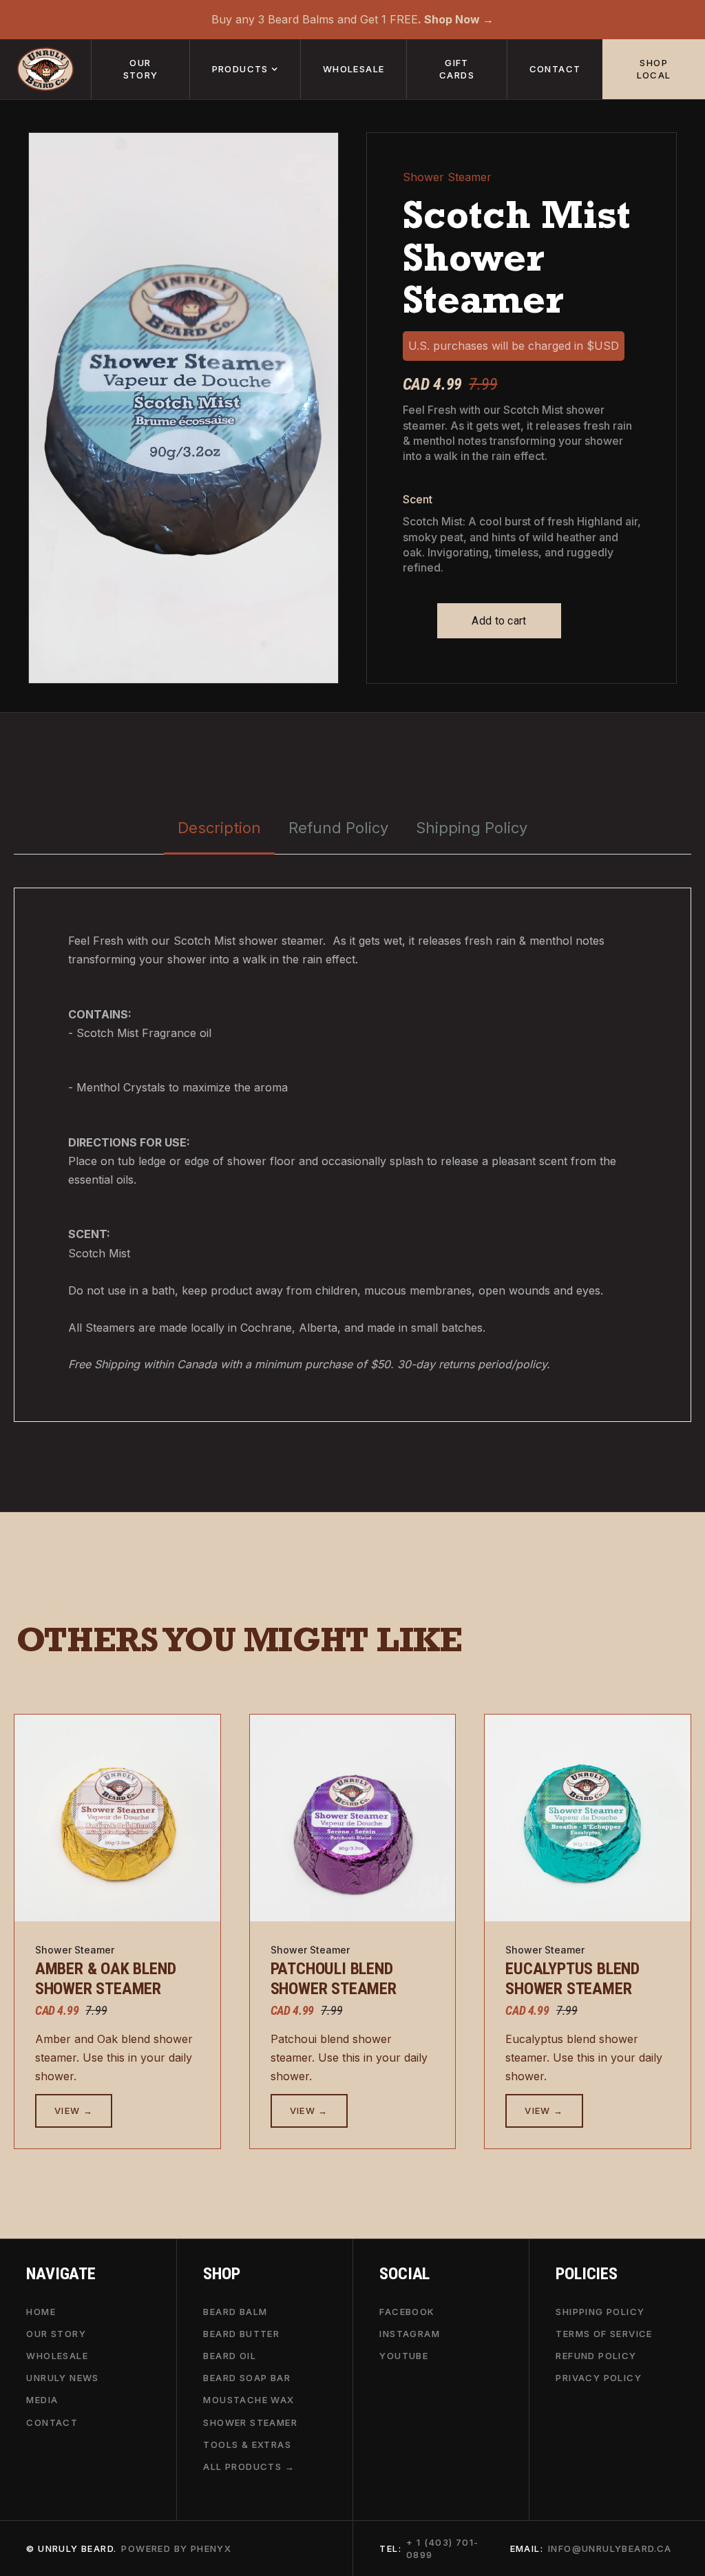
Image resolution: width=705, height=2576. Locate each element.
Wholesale (57, 2356)
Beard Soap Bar (247, 2378)
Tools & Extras (247, 2444)
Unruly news (62, 2378)
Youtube (404, 2356)
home (41, 2311)
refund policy (596, 2356)
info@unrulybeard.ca (610, 2548)
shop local (654, 69)
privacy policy (599, 2378)
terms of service (604, 2333)
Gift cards (457, 69)
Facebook (407, 2311)
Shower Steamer (250, 2422)
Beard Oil (230, 2356)
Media (42, 2400)
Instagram (410, 2333)
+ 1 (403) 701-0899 (443, 2548)
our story (141, 69)
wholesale (354, 69)
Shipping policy (600, 2311)
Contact (52, 2422)
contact (555, 69)
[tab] (219, 829)
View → (74, 2111)
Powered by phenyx (176, 2548)
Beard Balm (235, 2311)
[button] (245, 69)
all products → (249, 2467)
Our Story (56, 2333)
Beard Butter (241, 2333)
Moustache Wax (249, 2400)
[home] (45, 69)
